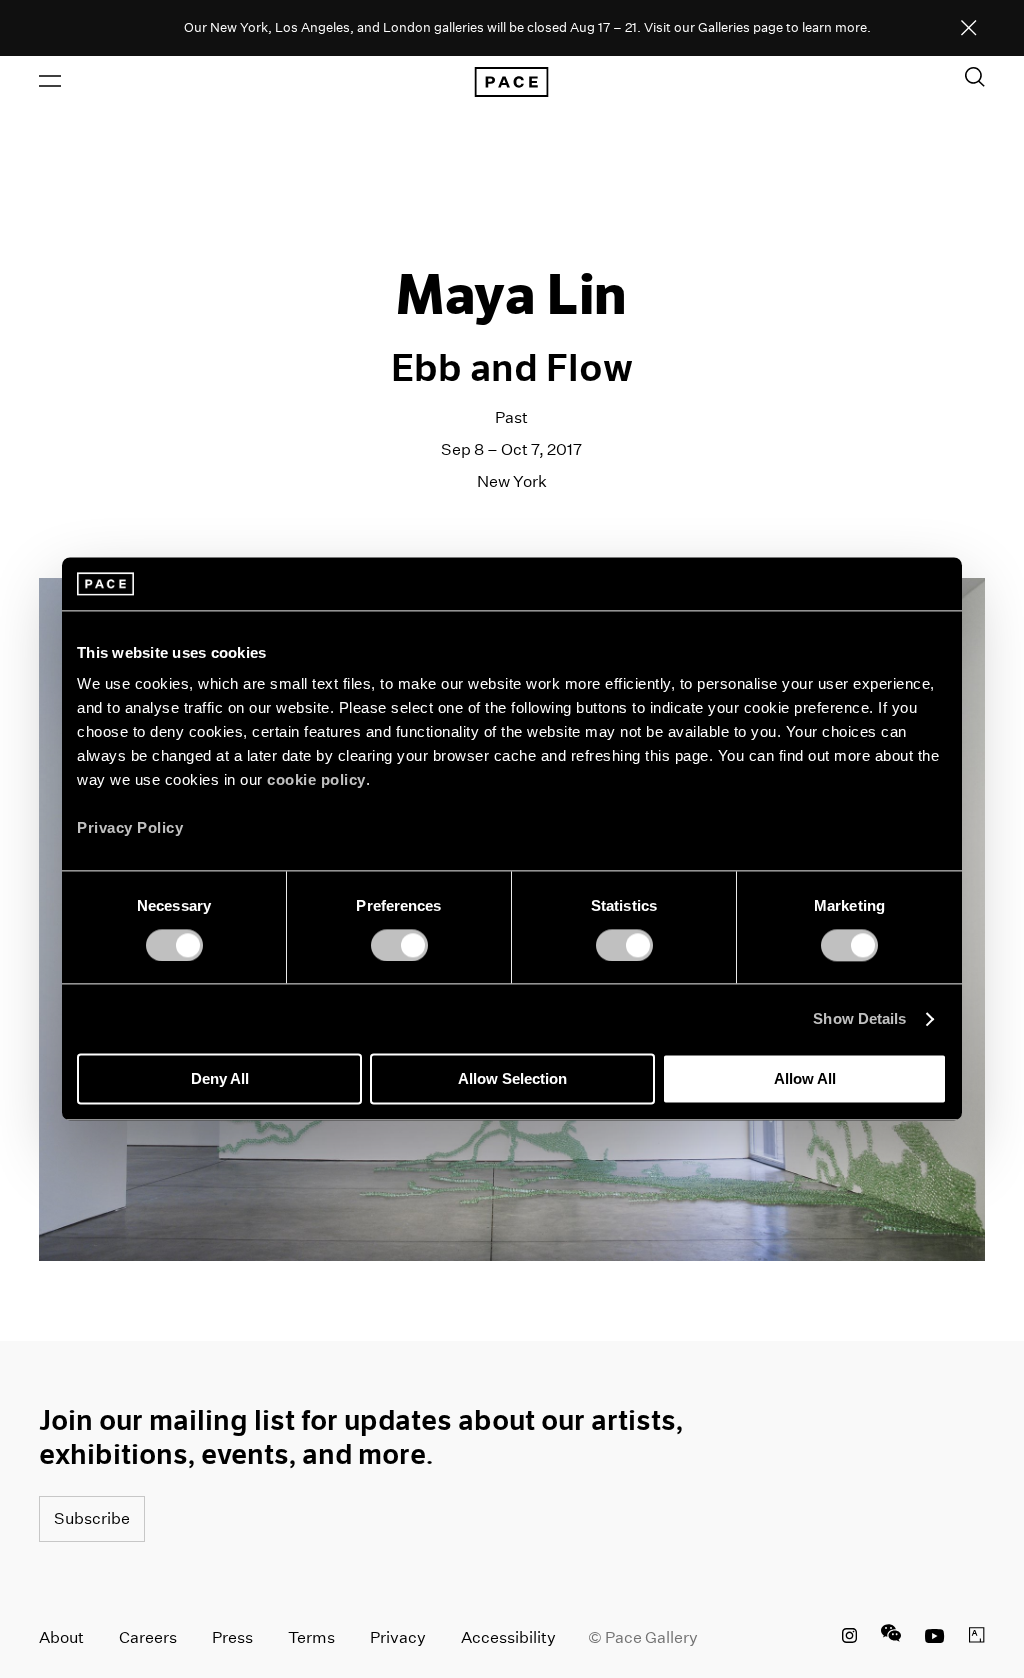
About (61, 1637)
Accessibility (508, 1637)
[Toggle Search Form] (975, 77)
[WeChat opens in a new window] (891, 1638)
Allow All (805, 1079)
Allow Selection (512, 1079)
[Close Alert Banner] (969, 29)
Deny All (220, 1079)
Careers (148, 1637)
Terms (311, 1637)
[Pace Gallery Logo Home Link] (512, 82)
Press (232, 1637)
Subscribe (92, 1518)
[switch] (399, 945)
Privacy (398, 1637)
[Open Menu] (50, 81)
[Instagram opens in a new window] (849, 1638)
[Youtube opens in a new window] (935, 1638)
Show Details (859, 1018)
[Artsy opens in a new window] (977, 1638)
